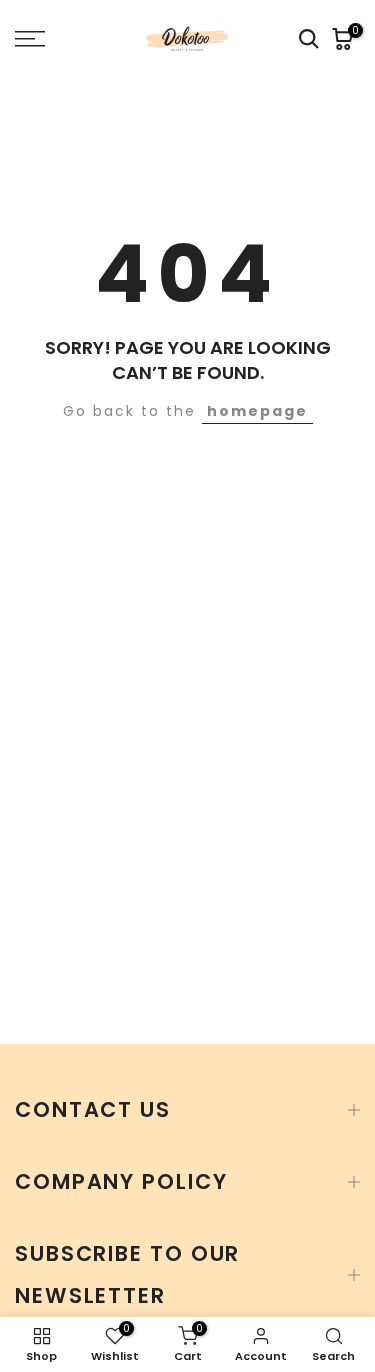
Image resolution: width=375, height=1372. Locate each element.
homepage (257, 411)
